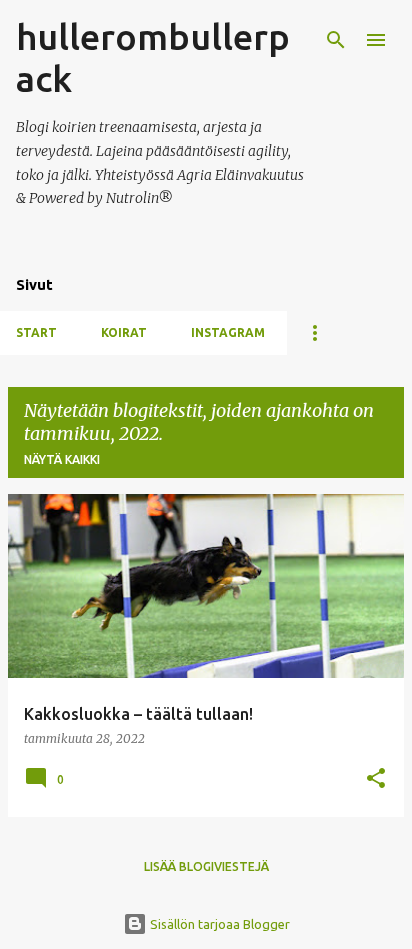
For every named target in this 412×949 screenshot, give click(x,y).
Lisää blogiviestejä (206, 866)
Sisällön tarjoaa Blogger (218, 924)
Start (36, 332)
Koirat (124, 332)
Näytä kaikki (62, 459)
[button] (376, 779)
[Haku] (336, 40)
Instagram (228, 332)
